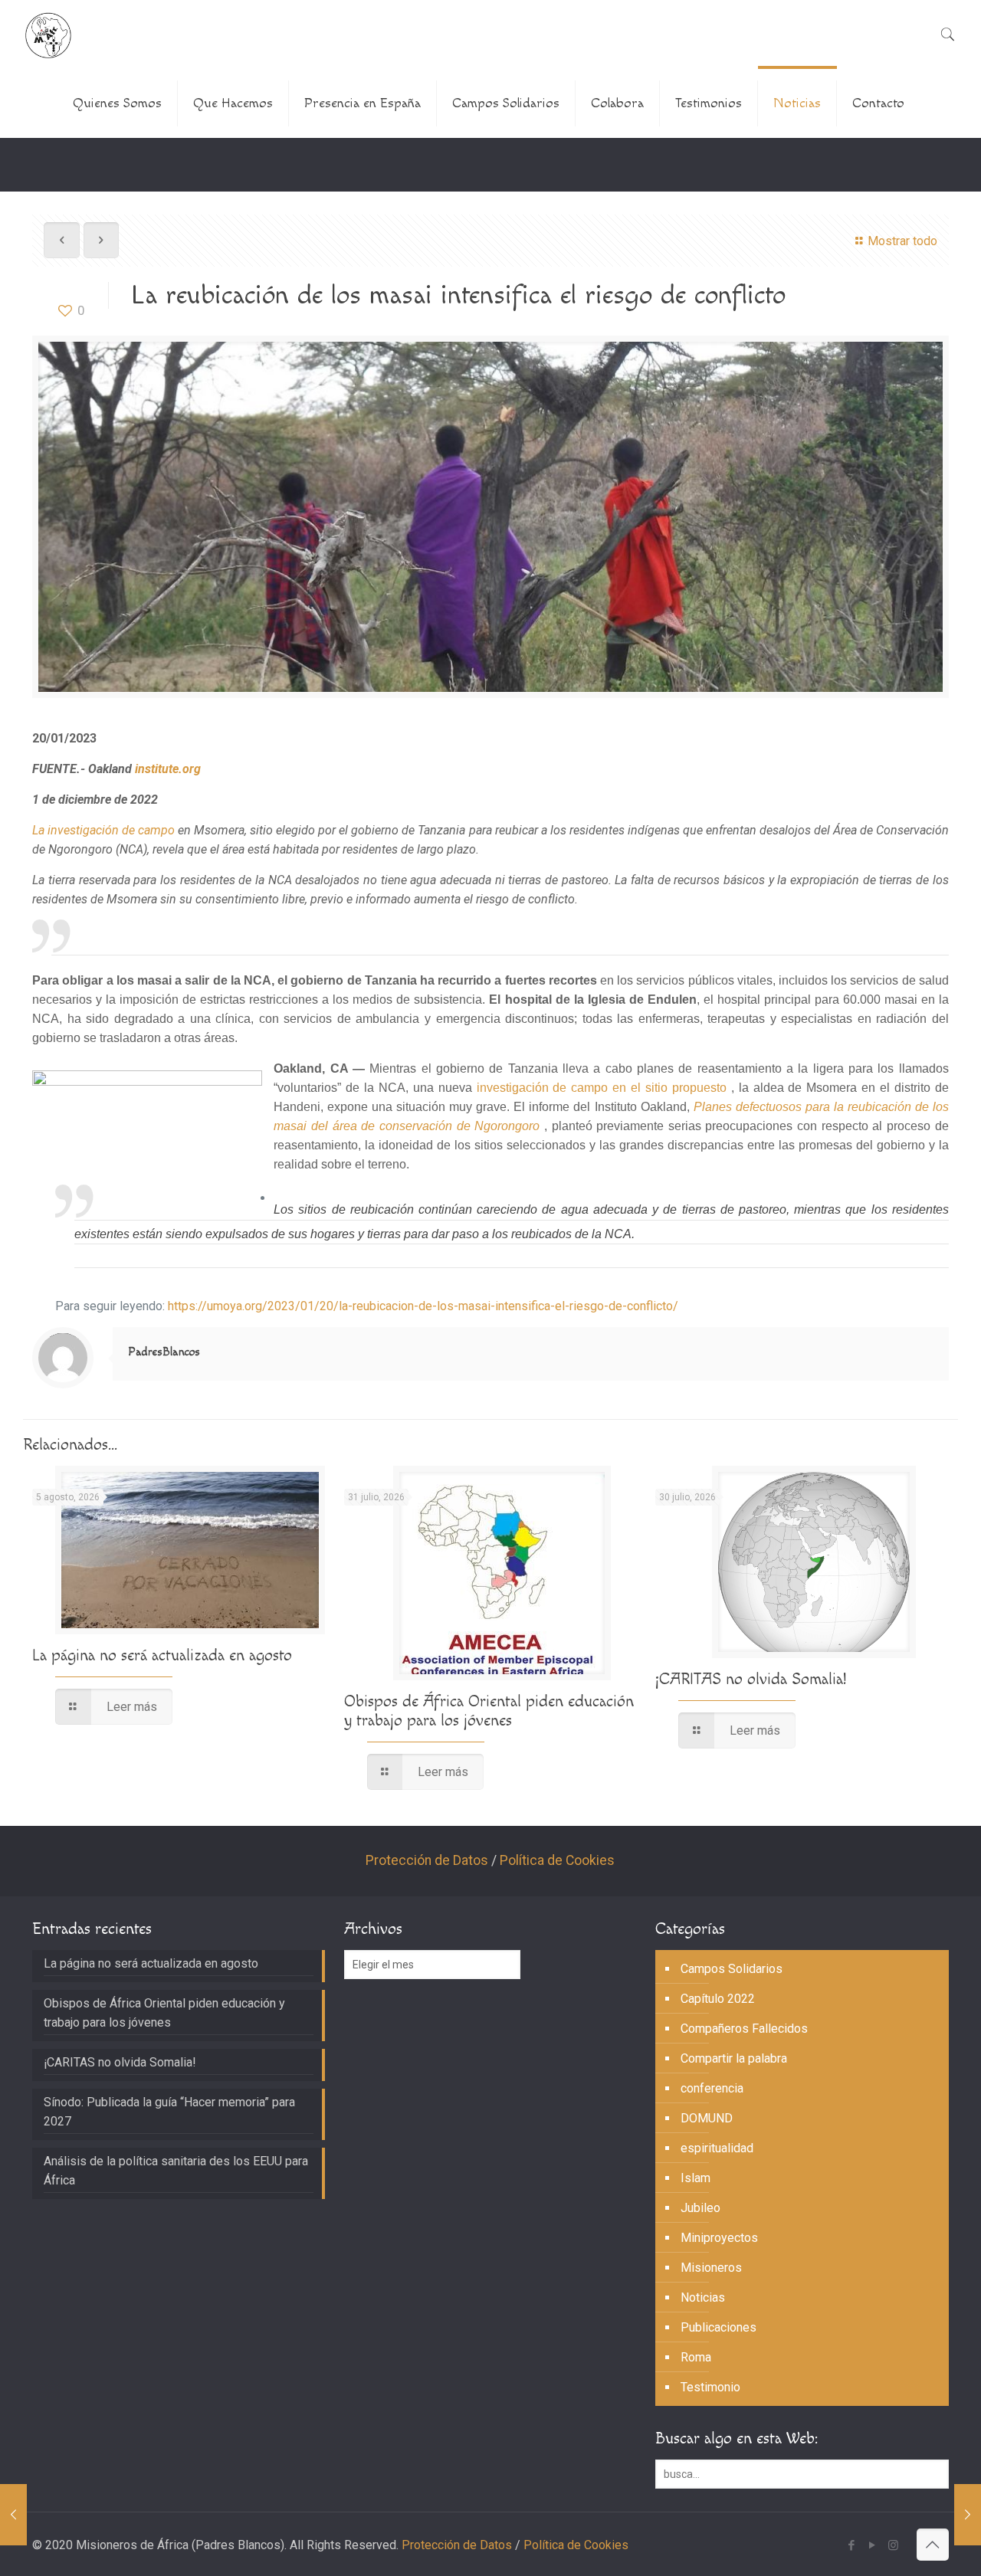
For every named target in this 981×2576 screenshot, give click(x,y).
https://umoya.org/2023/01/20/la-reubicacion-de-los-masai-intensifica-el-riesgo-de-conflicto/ (423, 1306)
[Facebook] (852, 2545)
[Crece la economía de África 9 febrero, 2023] (968, 2515)
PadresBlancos (164, 1352)
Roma (696, 2357)
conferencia (712, 2088)
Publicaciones (719, 2327)
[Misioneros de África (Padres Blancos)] (48, 34)
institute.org (168, 769)
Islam (696, 2178)
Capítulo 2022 (718, 1999)
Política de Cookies (557, 1860)
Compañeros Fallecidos (744, 2029)
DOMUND (707, 2118)
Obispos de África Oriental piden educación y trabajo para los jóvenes (489, 1711)
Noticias (703, 2297)
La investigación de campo (103, 830)
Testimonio (710, 2387)
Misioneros (711, 2268)
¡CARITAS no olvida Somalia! (751, 1679)
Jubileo (700, 2208)
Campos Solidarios (732, 1969)
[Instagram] (893, 2545)
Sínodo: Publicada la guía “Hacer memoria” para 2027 (169, 2112)
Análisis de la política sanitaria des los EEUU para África (176, 2171)
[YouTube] (873, 2545)
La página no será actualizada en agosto (162, 1655)
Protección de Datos (427, 1860)
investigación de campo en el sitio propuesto (602, 1088)
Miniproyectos (719, 2238)
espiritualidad (717, 2148)
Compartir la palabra (734, 2058)
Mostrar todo (902, 241)
